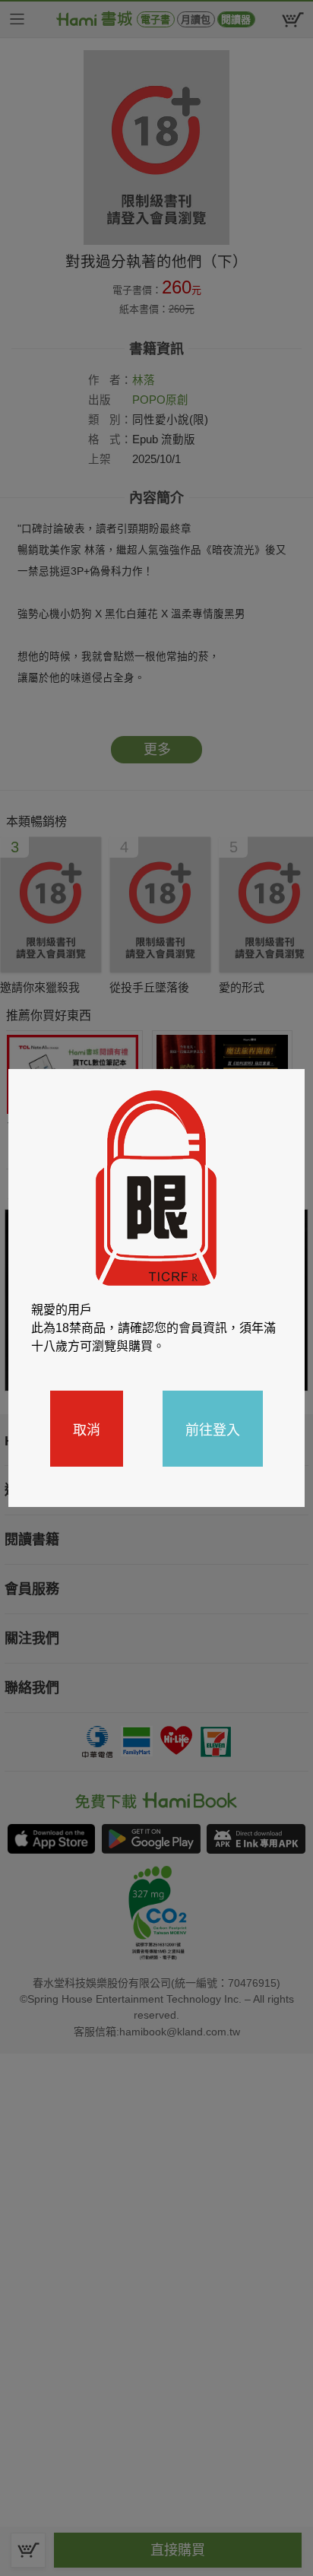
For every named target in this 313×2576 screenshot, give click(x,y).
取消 (87, 1429)
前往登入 (213, 1429)
